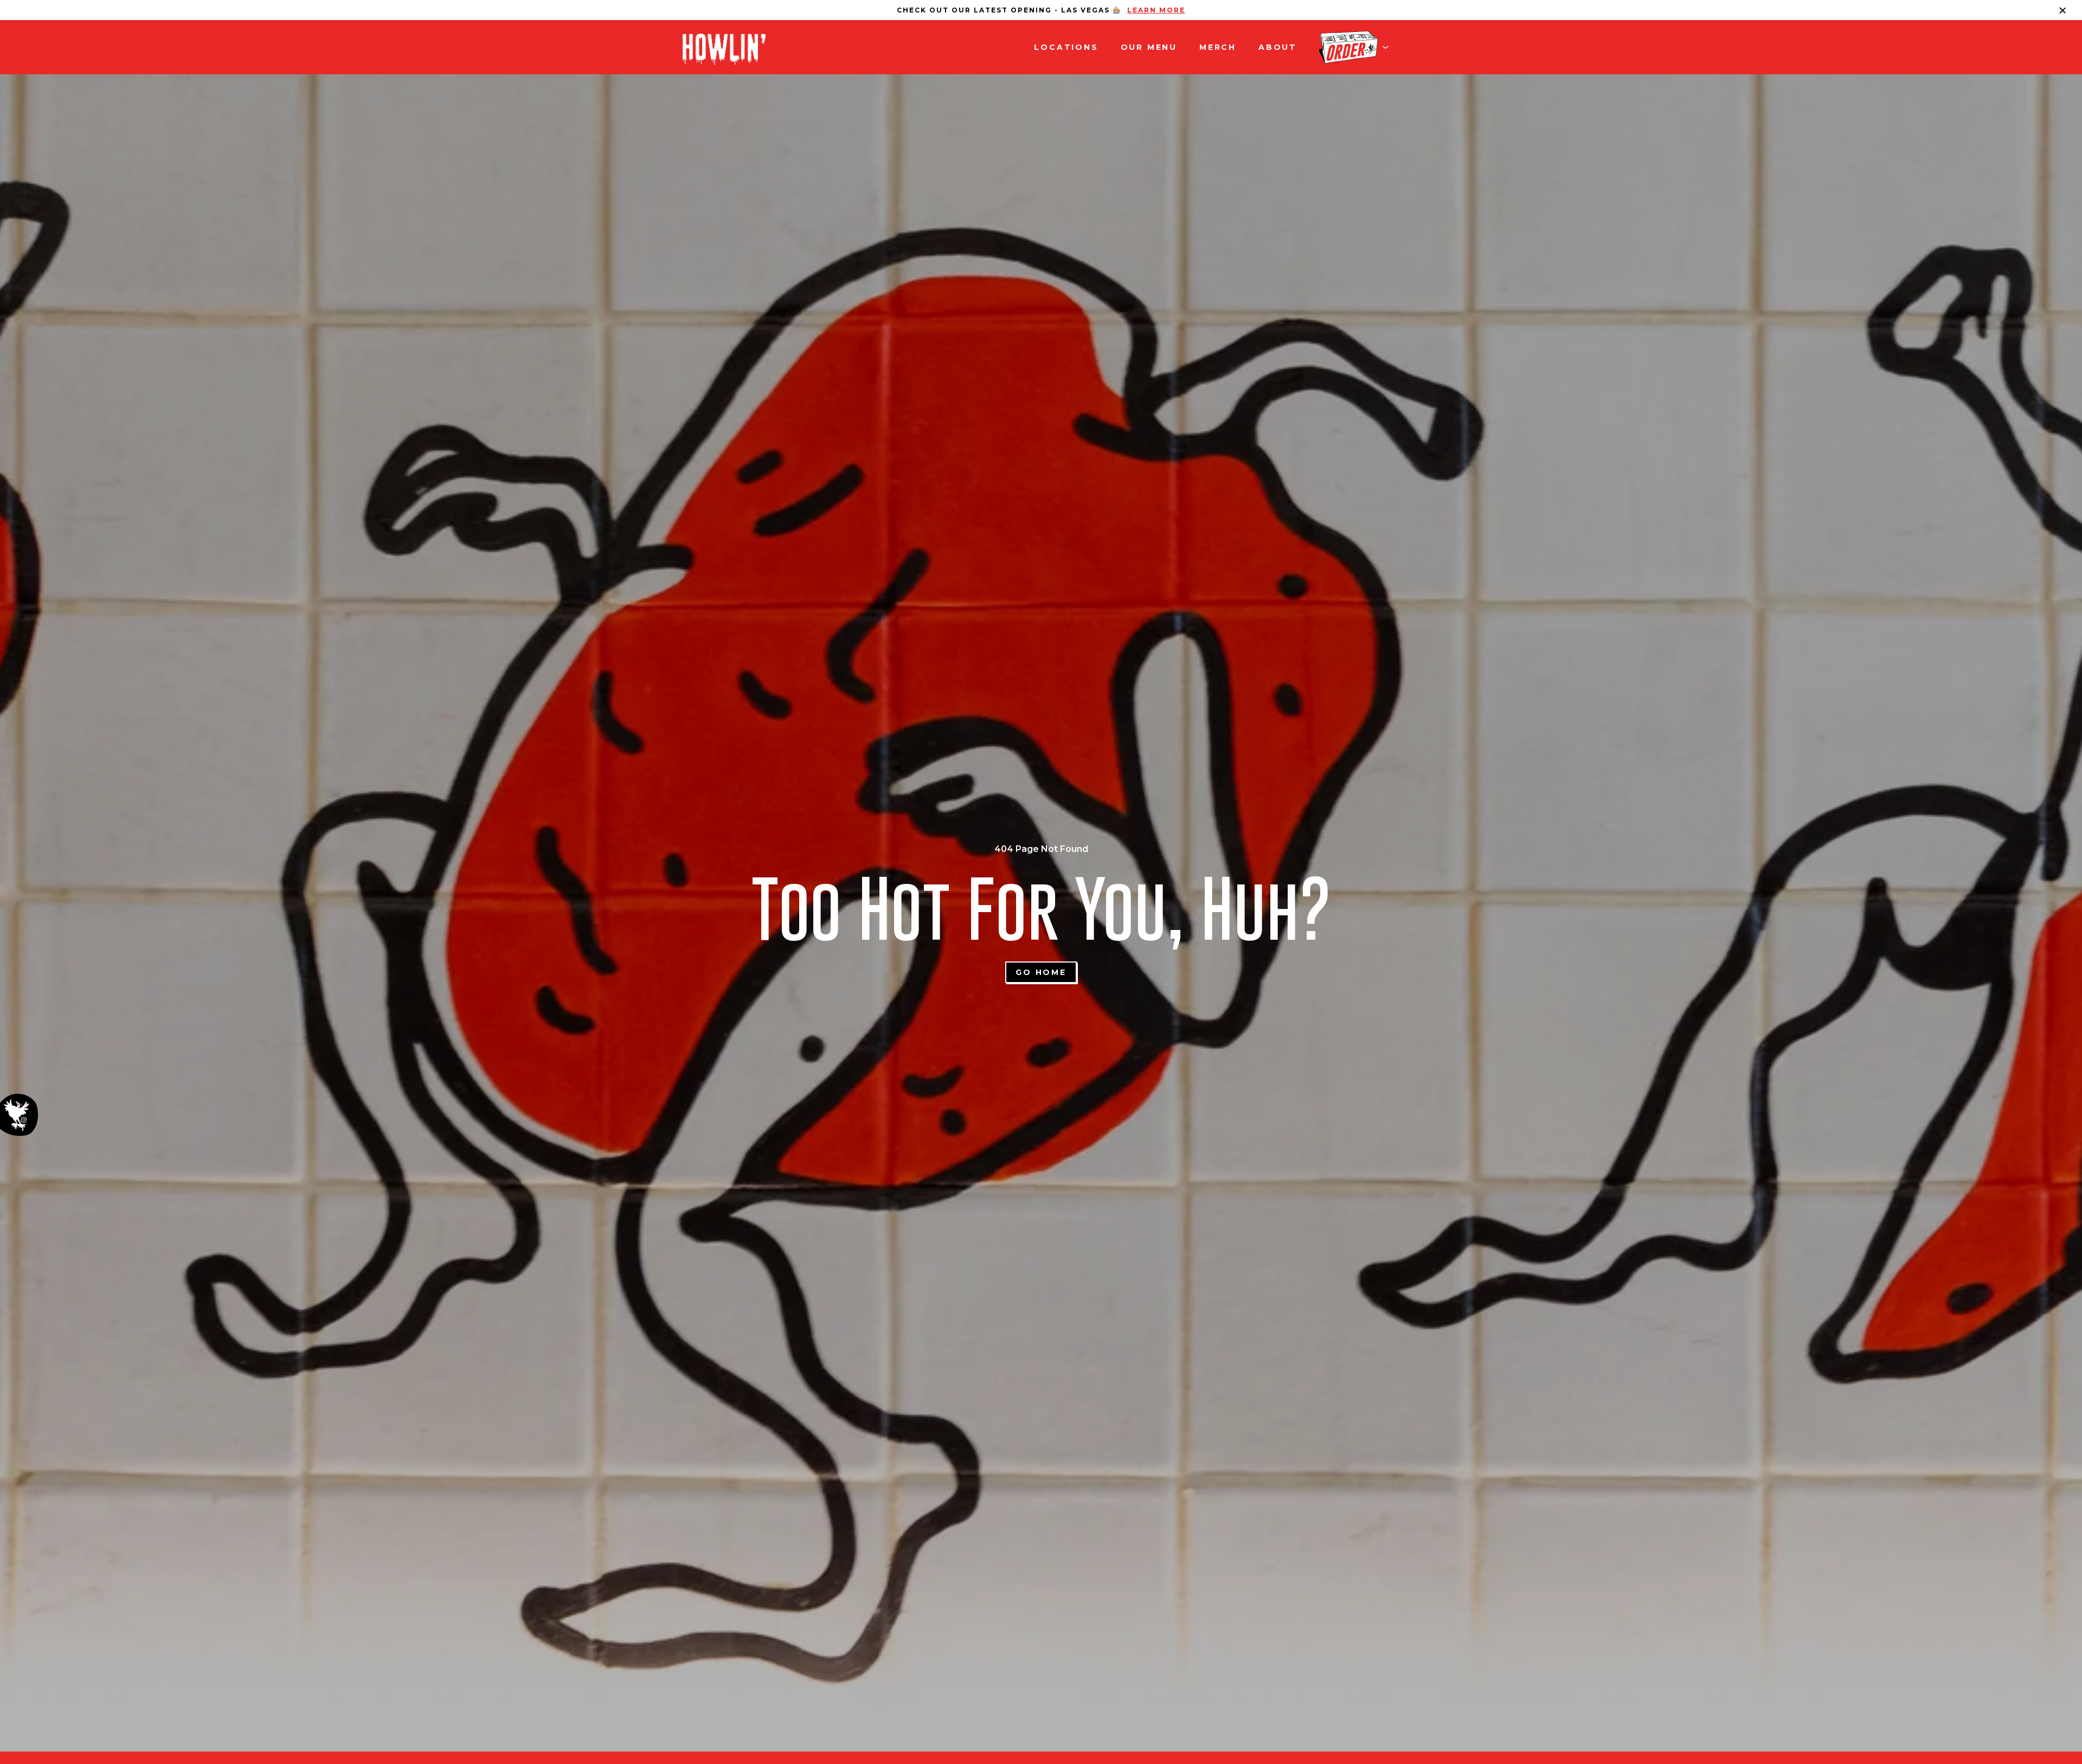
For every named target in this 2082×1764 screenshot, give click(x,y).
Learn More (1156, 10)
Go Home (1041, 972)
